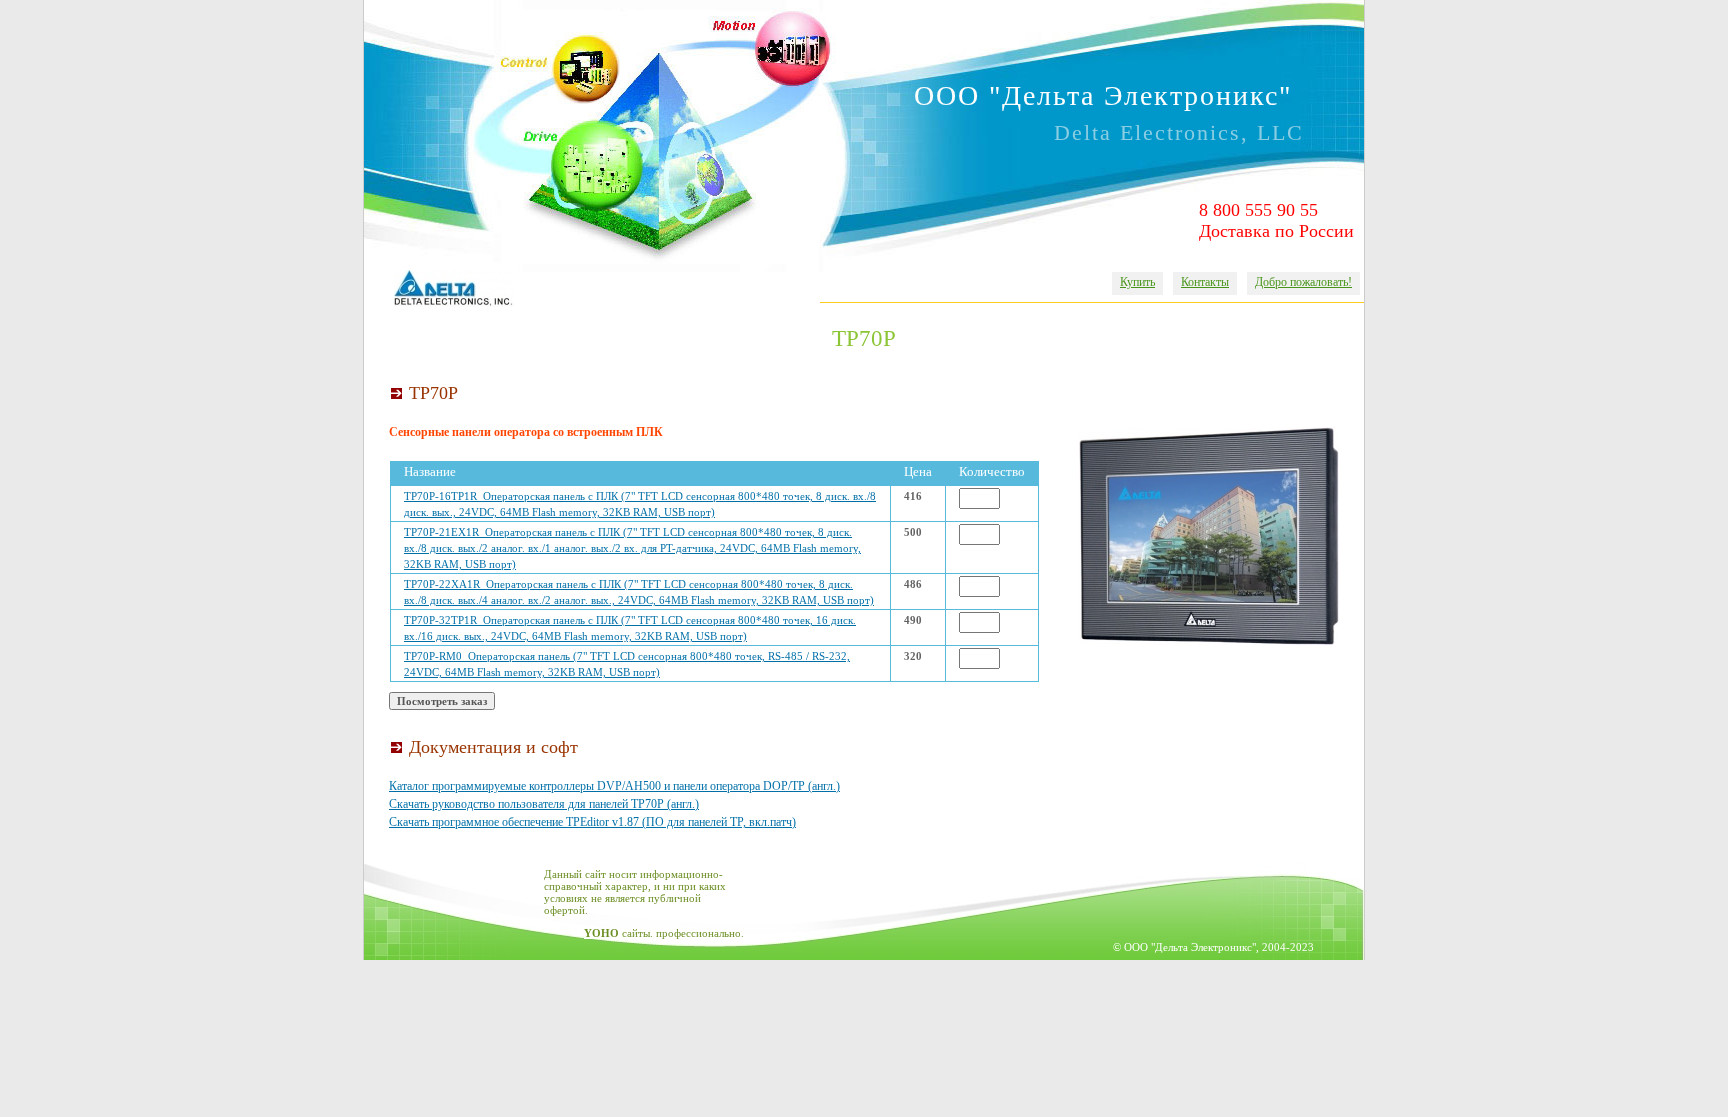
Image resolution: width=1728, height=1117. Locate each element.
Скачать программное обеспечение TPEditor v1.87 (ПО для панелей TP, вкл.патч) (592, 822)
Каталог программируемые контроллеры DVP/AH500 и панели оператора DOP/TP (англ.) (614, 786)
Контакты (1205, 282)
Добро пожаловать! (1303, 282)
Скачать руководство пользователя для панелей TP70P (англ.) (544, 804)
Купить (1137, 282)
